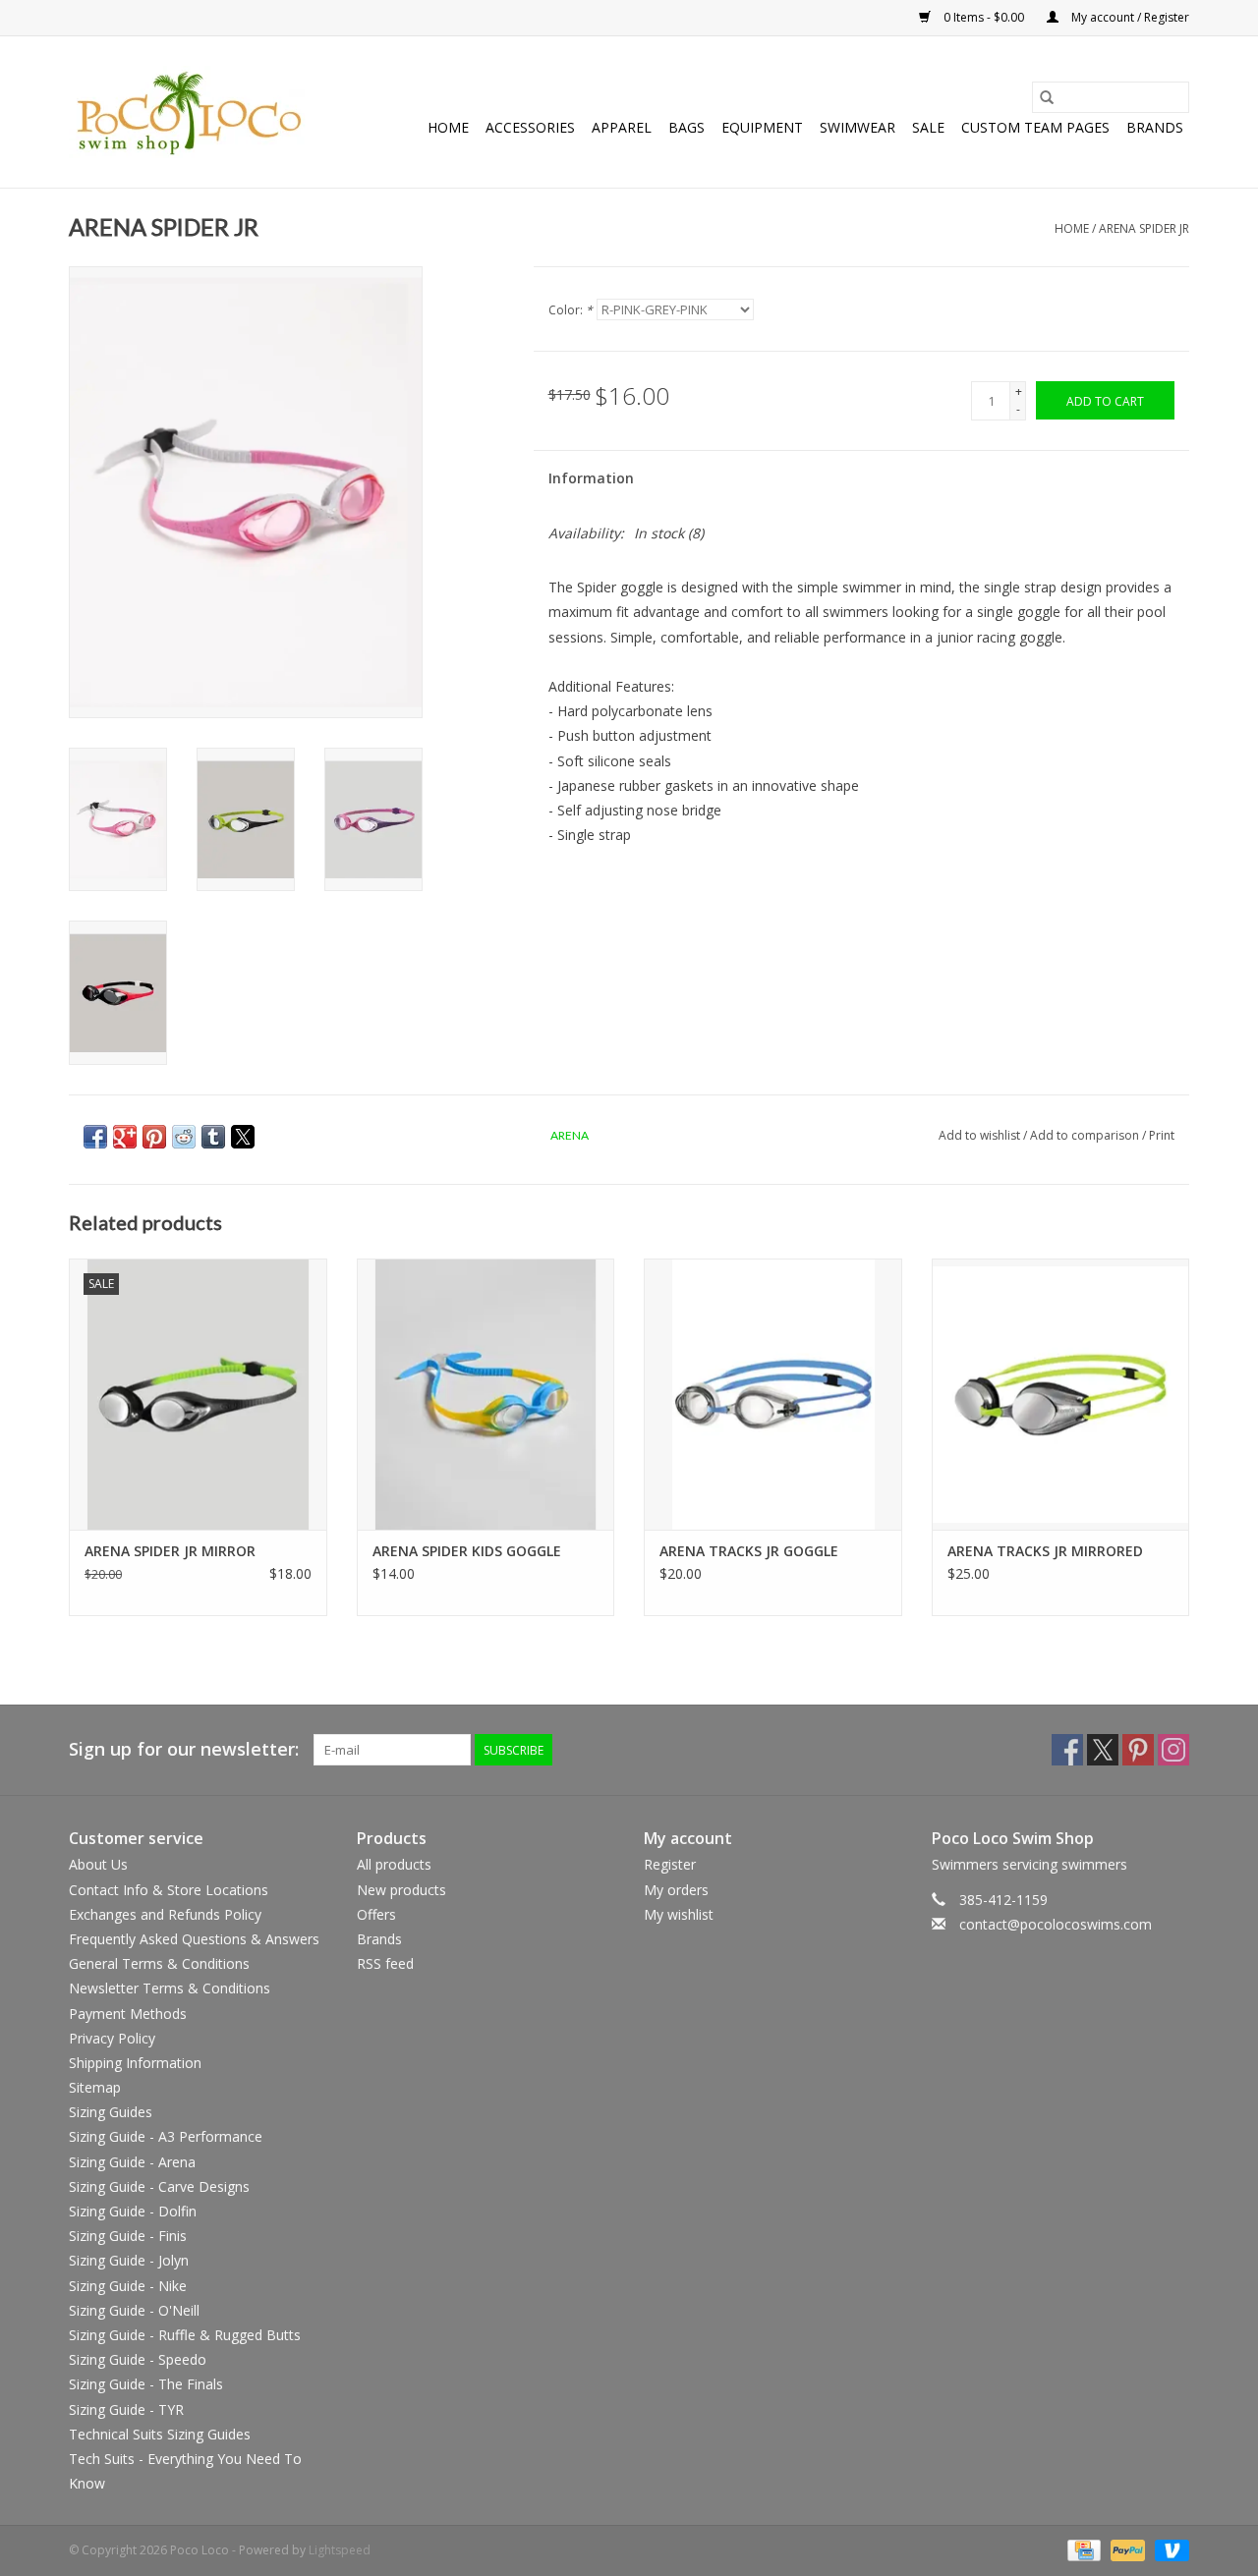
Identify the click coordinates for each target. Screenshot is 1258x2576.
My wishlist (679, 1914)
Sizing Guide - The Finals (146, 2384)
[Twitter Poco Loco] (1103, 1750)
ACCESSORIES (530, 127)
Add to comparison (1086, 1135)
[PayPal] (1126, 2549)
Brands (1155, 127)
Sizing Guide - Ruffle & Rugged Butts (185, 2335)
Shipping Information (135, 2063)
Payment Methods (128, 2014)
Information (591, 478)
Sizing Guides (111, 2112)
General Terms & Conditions (159, 1963)
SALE (928, 127)
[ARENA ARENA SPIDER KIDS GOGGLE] (486, 1394)
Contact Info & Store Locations (169, 1890)
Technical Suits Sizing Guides (160, 2434)
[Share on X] (243, 1137)
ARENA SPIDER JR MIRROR (170, 1551)
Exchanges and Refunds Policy (165, 1914)
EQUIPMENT (762, 127)
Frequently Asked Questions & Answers (194, 1939)
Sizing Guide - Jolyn (129, 2260)
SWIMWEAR (858, 127)
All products (394, 1864)
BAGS (686, 127)
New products (401, 1890)
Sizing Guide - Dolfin (133, 2211)
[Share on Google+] (125, 1137)
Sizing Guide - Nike (128, 2286)
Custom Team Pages (1035, 127)
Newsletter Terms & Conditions (170, 1988)
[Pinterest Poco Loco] (1138, 1750)
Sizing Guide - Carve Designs (159, 2186)
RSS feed (385, 1963)
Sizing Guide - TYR (126, 2409)
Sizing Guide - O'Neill (134, 2310)
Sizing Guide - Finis (128, 2236)
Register (670, 1864)
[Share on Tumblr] (213, 1137)
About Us (98, 1864)
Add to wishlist (981, 1135)
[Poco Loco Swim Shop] (189, 112)
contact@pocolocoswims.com (1056, 1924)
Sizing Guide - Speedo (138, 2359)
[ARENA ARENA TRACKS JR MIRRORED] (1061, 1394)
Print (1162, 1135)
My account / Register (1129, 17)
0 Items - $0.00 (984, 17)
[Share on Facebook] (95, 1137)
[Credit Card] (1082, 2549)
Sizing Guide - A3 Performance (166, 2136)
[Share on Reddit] (184, 1137)
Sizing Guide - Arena (132, 2162)
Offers (376, 1914)
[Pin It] (154, 1137)
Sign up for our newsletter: (184, 1749)
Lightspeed (340, 2550)
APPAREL (622, 127)
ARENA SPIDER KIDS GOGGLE (467, 1551)
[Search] (1047, 97)
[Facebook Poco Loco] (1067, 1750)
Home (448, 127)
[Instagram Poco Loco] (1173, 1750)
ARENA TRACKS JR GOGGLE (749, 1551)
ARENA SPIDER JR (1144, 228)
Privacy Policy (112, 2038)
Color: (571, 310)
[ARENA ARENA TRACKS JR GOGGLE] (773, 1394)
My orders (676, 1890)
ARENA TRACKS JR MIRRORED (1045, 1551)
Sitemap (95, 2087)
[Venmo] (1169, 2549)
